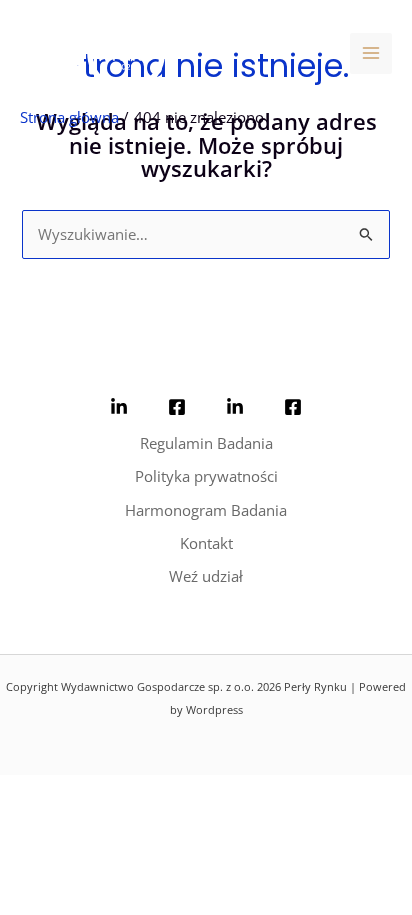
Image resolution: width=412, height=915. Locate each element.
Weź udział (206, 576)
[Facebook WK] (293, 407)
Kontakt (206, 543)
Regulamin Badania (206, 443)
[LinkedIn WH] (119, 407)
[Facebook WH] (177, 407)
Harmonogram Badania (206, 510)
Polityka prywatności (206, 476)
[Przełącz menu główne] (371, 54)
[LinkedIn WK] (235, 407)
